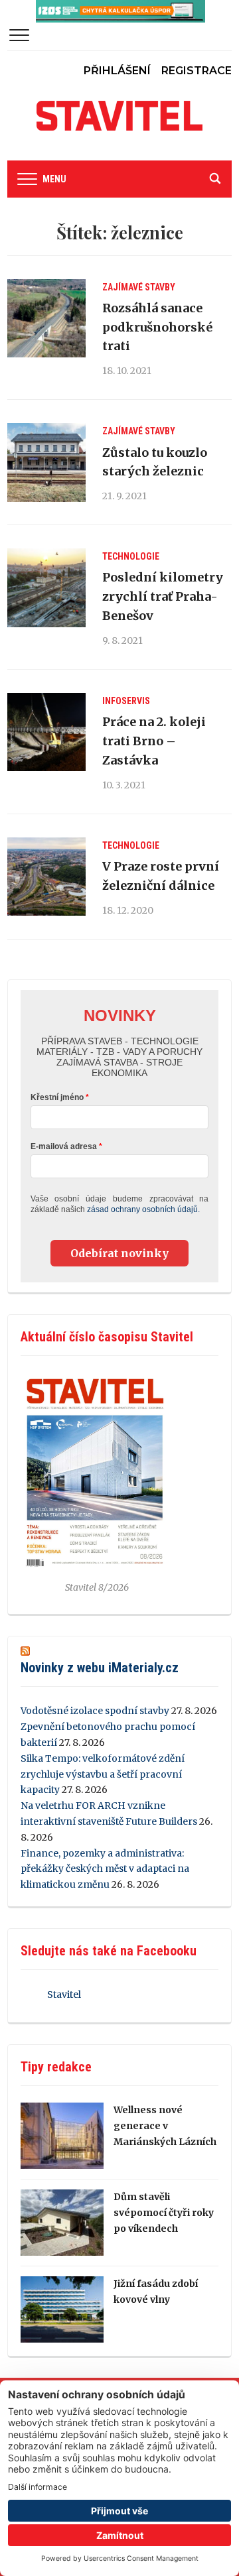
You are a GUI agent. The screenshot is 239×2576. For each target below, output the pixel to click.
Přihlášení (117, 71)
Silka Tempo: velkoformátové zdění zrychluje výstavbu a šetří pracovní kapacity (103, 1774)
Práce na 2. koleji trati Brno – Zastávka (154, 741)
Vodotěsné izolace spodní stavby (95, 1711)
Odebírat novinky (119, 1253)
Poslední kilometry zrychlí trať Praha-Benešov (163, 596)
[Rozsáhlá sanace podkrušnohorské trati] (46, 318)
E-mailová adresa (64, 1146)
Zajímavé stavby (139, 287)
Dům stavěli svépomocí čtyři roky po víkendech (164, 2213)
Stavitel (64, 1994)
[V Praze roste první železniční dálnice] (46, 877)
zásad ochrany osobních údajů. (143, 1209)
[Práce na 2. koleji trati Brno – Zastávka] (46, 732)
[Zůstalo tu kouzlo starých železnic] (46, 462)
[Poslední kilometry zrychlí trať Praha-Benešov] (46, 587)
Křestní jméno (57, 1097)
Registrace (197, 71)
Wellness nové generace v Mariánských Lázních (165, 2126)
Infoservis (126, 701)
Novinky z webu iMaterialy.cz (100, 1668)
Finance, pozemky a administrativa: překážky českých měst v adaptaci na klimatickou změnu (105, 1869)
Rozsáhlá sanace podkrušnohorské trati (157, 327)
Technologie (131, 556)
